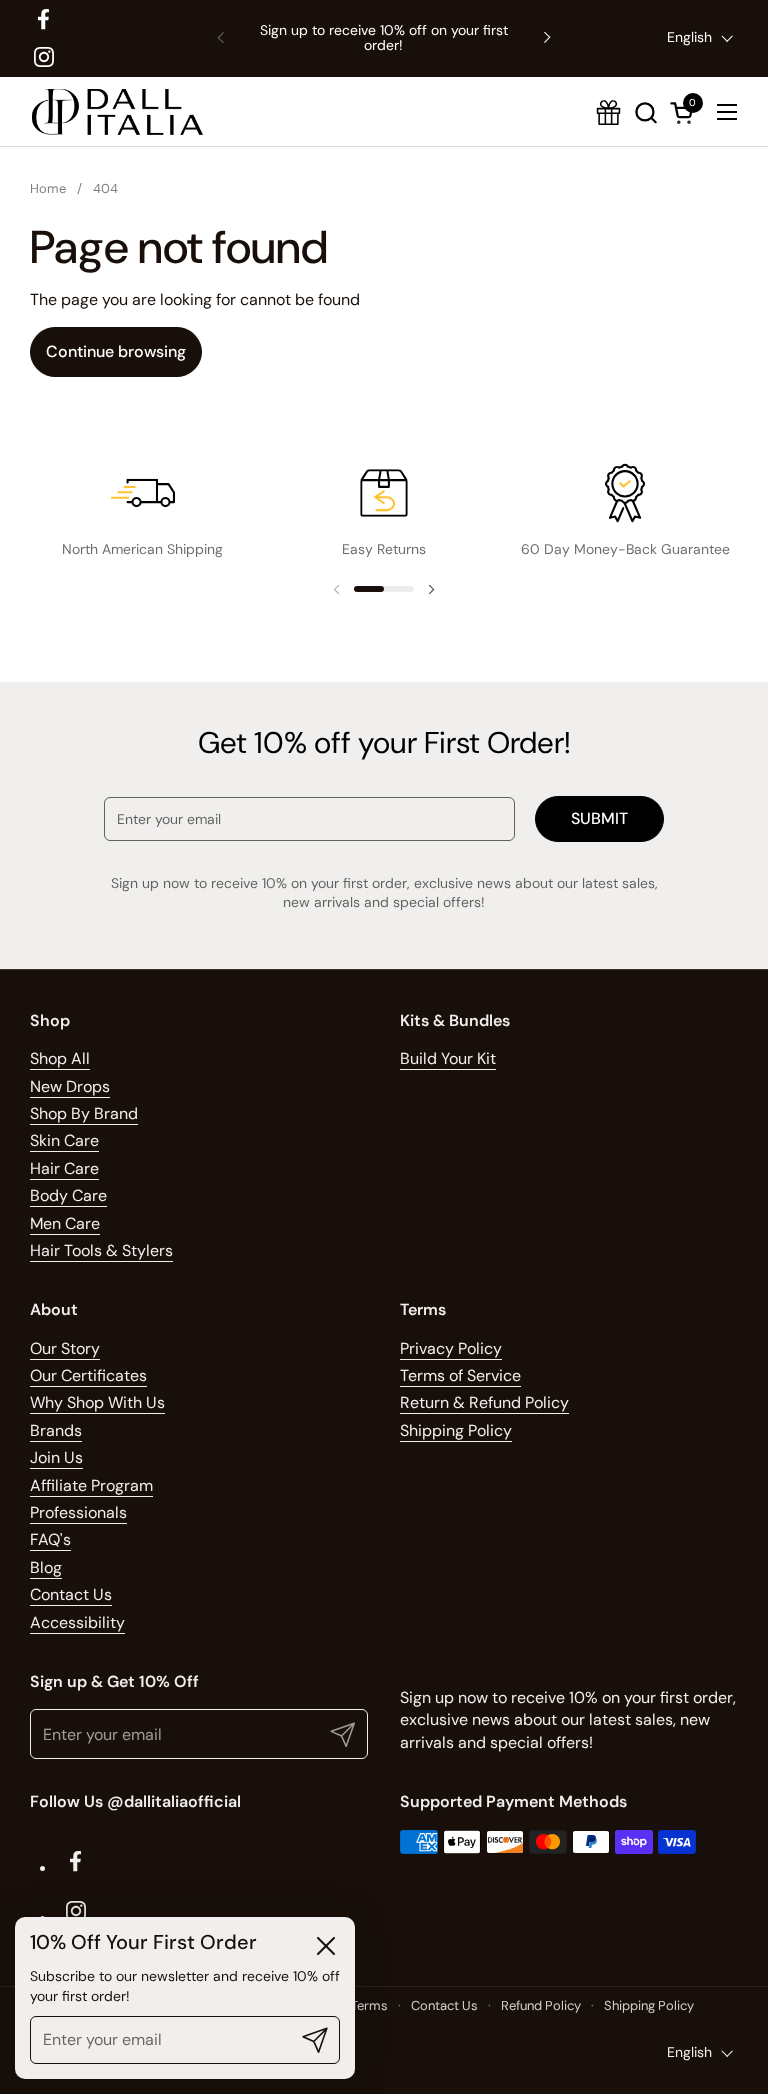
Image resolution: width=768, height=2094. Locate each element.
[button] (685, 112)
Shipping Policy (456, 1430)
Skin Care (64, 1140)
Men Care (65, 1223)
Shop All (60, 1058)
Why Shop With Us (97, 1402)
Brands (56, 1430)
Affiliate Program (91, 1485)
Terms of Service (460, 1375)
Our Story (65, 1348)
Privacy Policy (451, 1348)
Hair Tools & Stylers (101, 1250)
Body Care (68, 1195)
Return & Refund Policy (484, 1402)
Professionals (78, 1512)
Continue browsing (116, 351)
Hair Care (64, 1168)
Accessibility (77, 1622)
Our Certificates (88, 1375)
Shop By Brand (84, 1113)
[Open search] (645, 112)
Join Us (56, 1457)
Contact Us (71, 1594)
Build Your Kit (448, 1058)
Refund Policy (541, 2005)
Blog (46, 1567)
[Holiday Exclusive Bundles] (608, 112)
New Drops (70, 1086)
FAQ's (50, 1539)
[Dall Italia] (117, 112)
